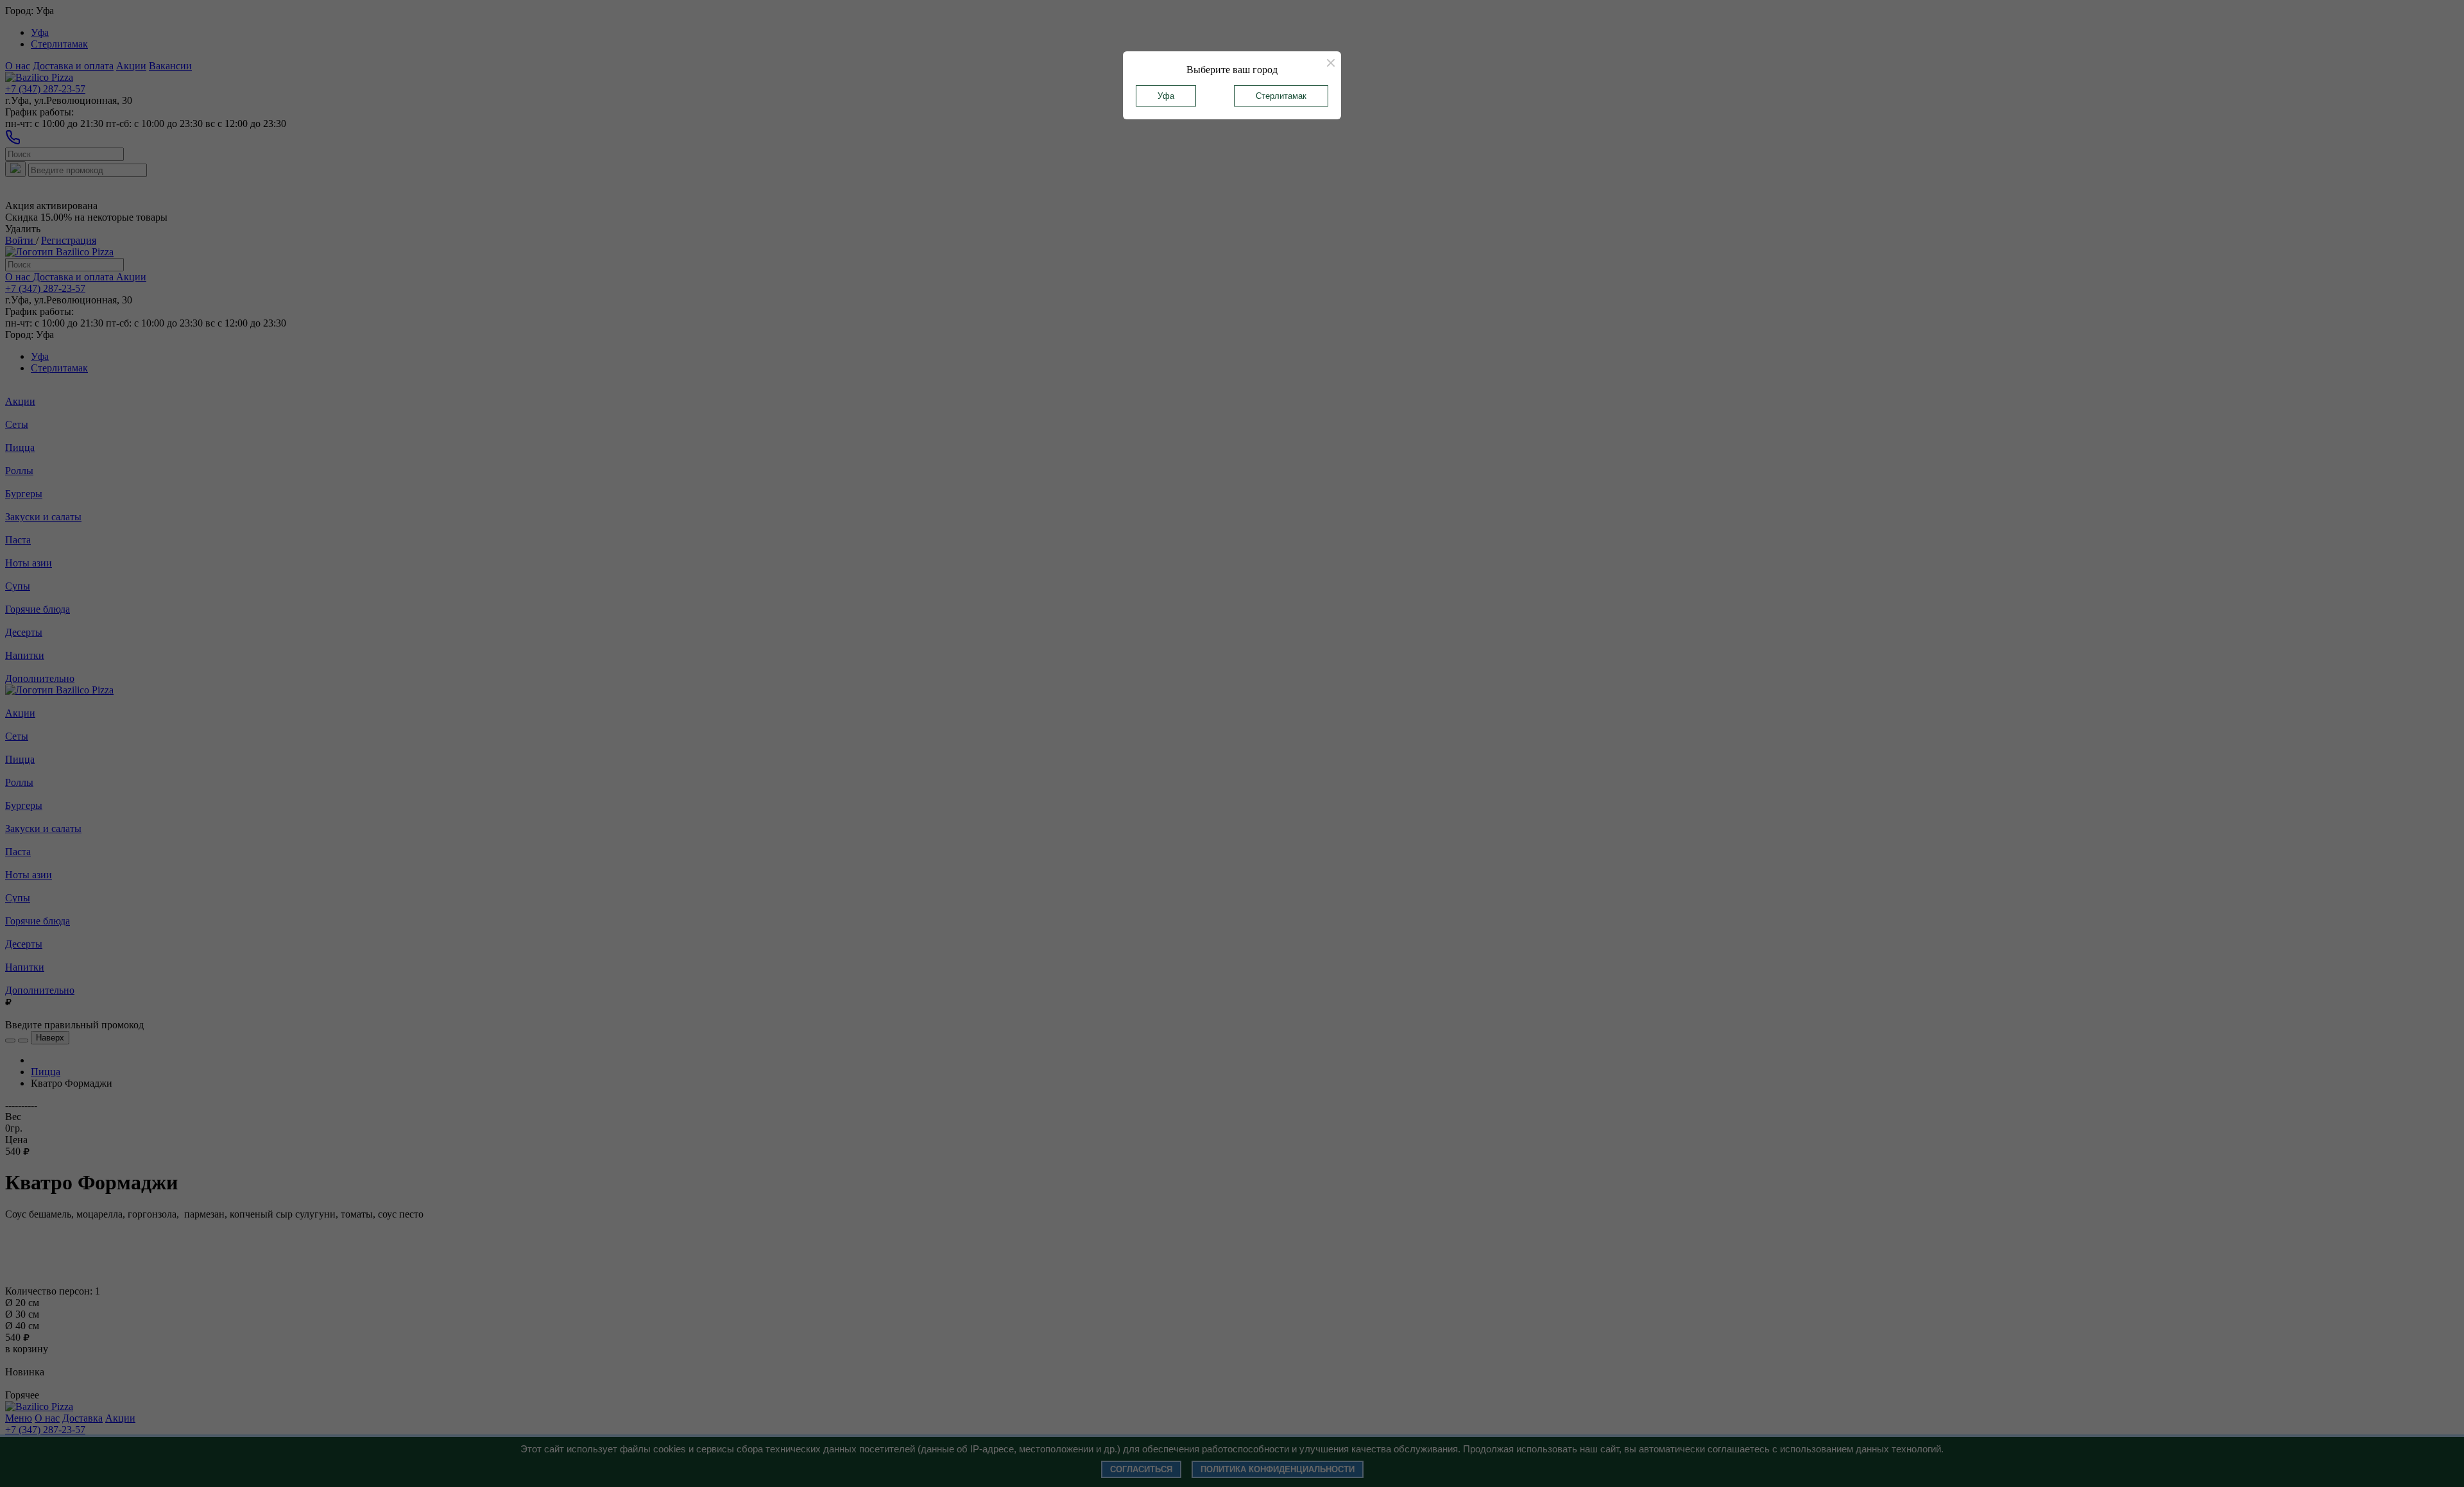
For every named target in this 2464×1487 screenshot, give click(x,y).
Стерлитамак (1281, 96)
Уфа (1166, 96)
